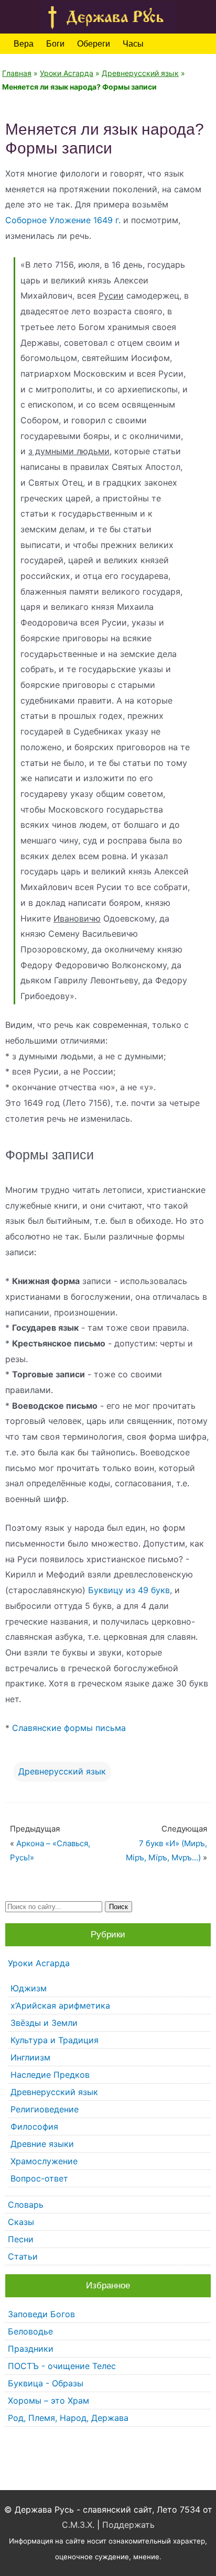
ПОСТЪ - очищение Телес (62, 2366)
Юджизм (29, 1988)
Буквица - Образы (46, 2383)
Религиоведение (45, 2109)
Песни (21, 2239)
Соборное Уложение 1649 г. (63, 220)
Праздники (31, 2349)
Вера (24, 44)
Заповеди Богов (41, 2314)
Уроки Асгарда (67, 73)
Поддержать (128, 2525)
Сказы (21, 2222)
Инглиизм (30, 2057)
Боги (55, 44)
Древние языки (42, 2144)
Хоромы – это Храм (48, 2400)
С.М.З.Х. (78, 2525)
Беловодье (30, 2331)
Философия (34, 2126)
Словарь (26, 2205)
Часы (133, 44)
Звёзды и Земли (44, 2023)
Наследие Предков (50, 2075)
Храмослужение (44, 2161)
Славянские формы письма (69, 1728)
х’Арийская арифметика (60, 2005)
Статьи (23, 2256)
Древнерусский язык (140, 73)
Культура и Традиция (55, 2040)
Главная (17, 73)
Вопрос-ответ (39, 2178)
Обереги (94, 44)
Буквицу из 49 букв (129, 1590)
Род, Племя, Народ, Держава (68, 2418)
